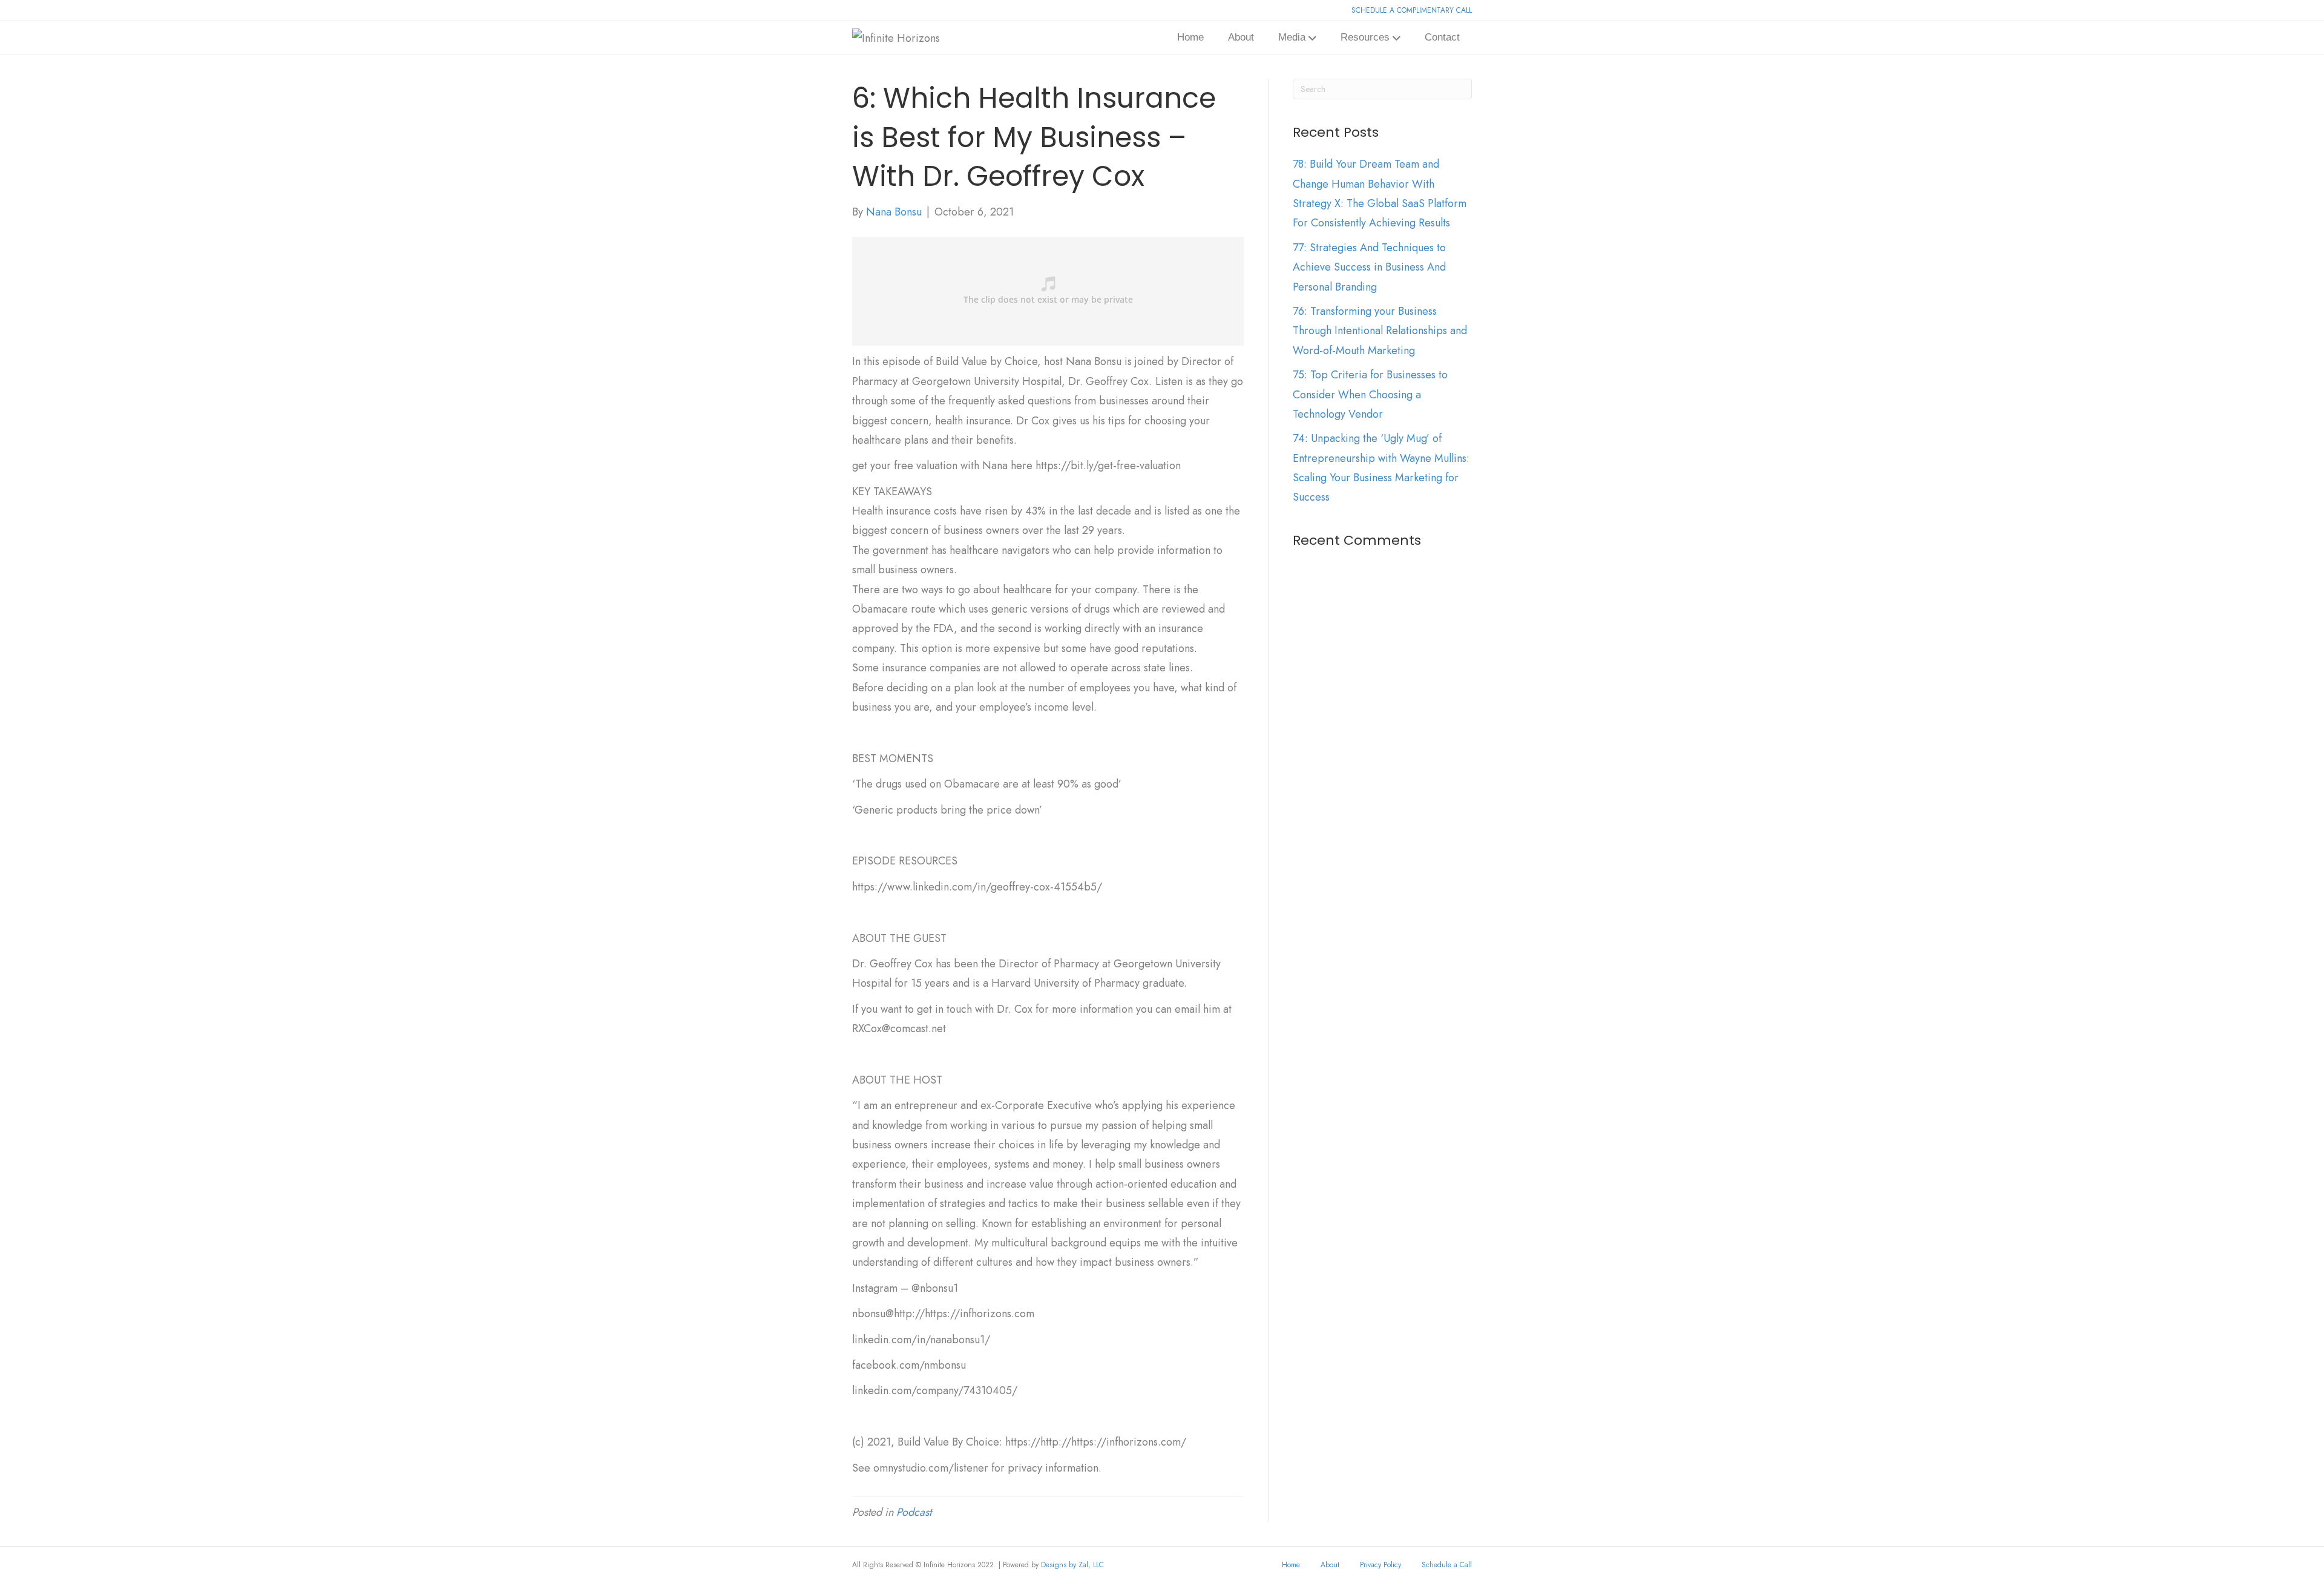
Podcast (914, 1512)
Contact (1442, 37)
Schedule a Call (1447, 1565)
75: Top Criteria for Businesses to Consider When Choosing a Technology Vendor (1370, 394)
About (1241, 37)
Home (1190, 37)
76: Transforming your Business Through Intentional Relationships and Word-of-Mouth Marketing (1380, 331)
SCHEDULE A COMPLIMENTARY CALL (1412, 10)
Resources (1365, 37)
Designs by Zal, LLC (1072, 1565)
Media (1292, 37)
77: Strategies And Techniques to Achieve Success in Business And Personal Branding (1369, 267)
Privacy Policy (1380, 1565)
